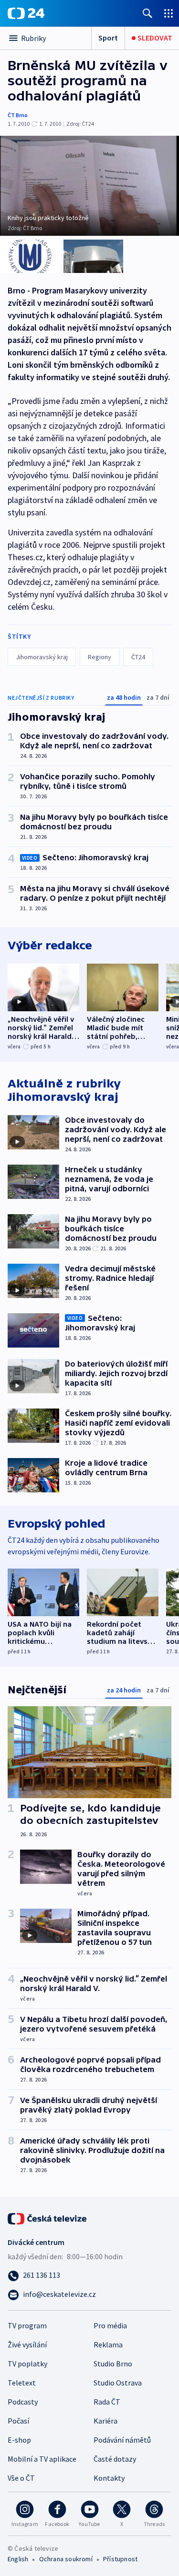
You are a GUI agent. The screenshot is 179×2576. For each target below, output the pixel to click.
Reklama (108, 2345)
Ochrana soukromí (66, 2559)
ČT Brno (18, 115)
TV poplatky (27, 2364)
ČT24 (138, 657)
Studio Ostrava (118, 2383)
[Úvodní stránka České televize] (48, 2218)
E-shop (19, 2440)
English (18, 2559)
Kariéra (105, 2421)
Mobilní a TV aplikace (42, 2459)
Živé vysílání (27, 2345)
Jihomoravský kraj (42, 657)
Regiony (100, 657)
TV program (27, 2325)
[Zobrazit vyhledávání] (147, 13)
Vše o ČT (21, 2478)
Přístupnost (120, 2559)
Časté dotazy (115, 2459)
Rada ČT (107, 2402)
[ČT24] (26, 13)
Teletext (22, 2383)
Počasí (18, 2421)
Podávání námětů (122, 2440)
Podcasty (23, 2402)
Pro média (110, 2325)
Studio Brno (113, 2364)
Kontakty (109, 2478)
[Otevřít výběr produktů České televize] (168, 13)
